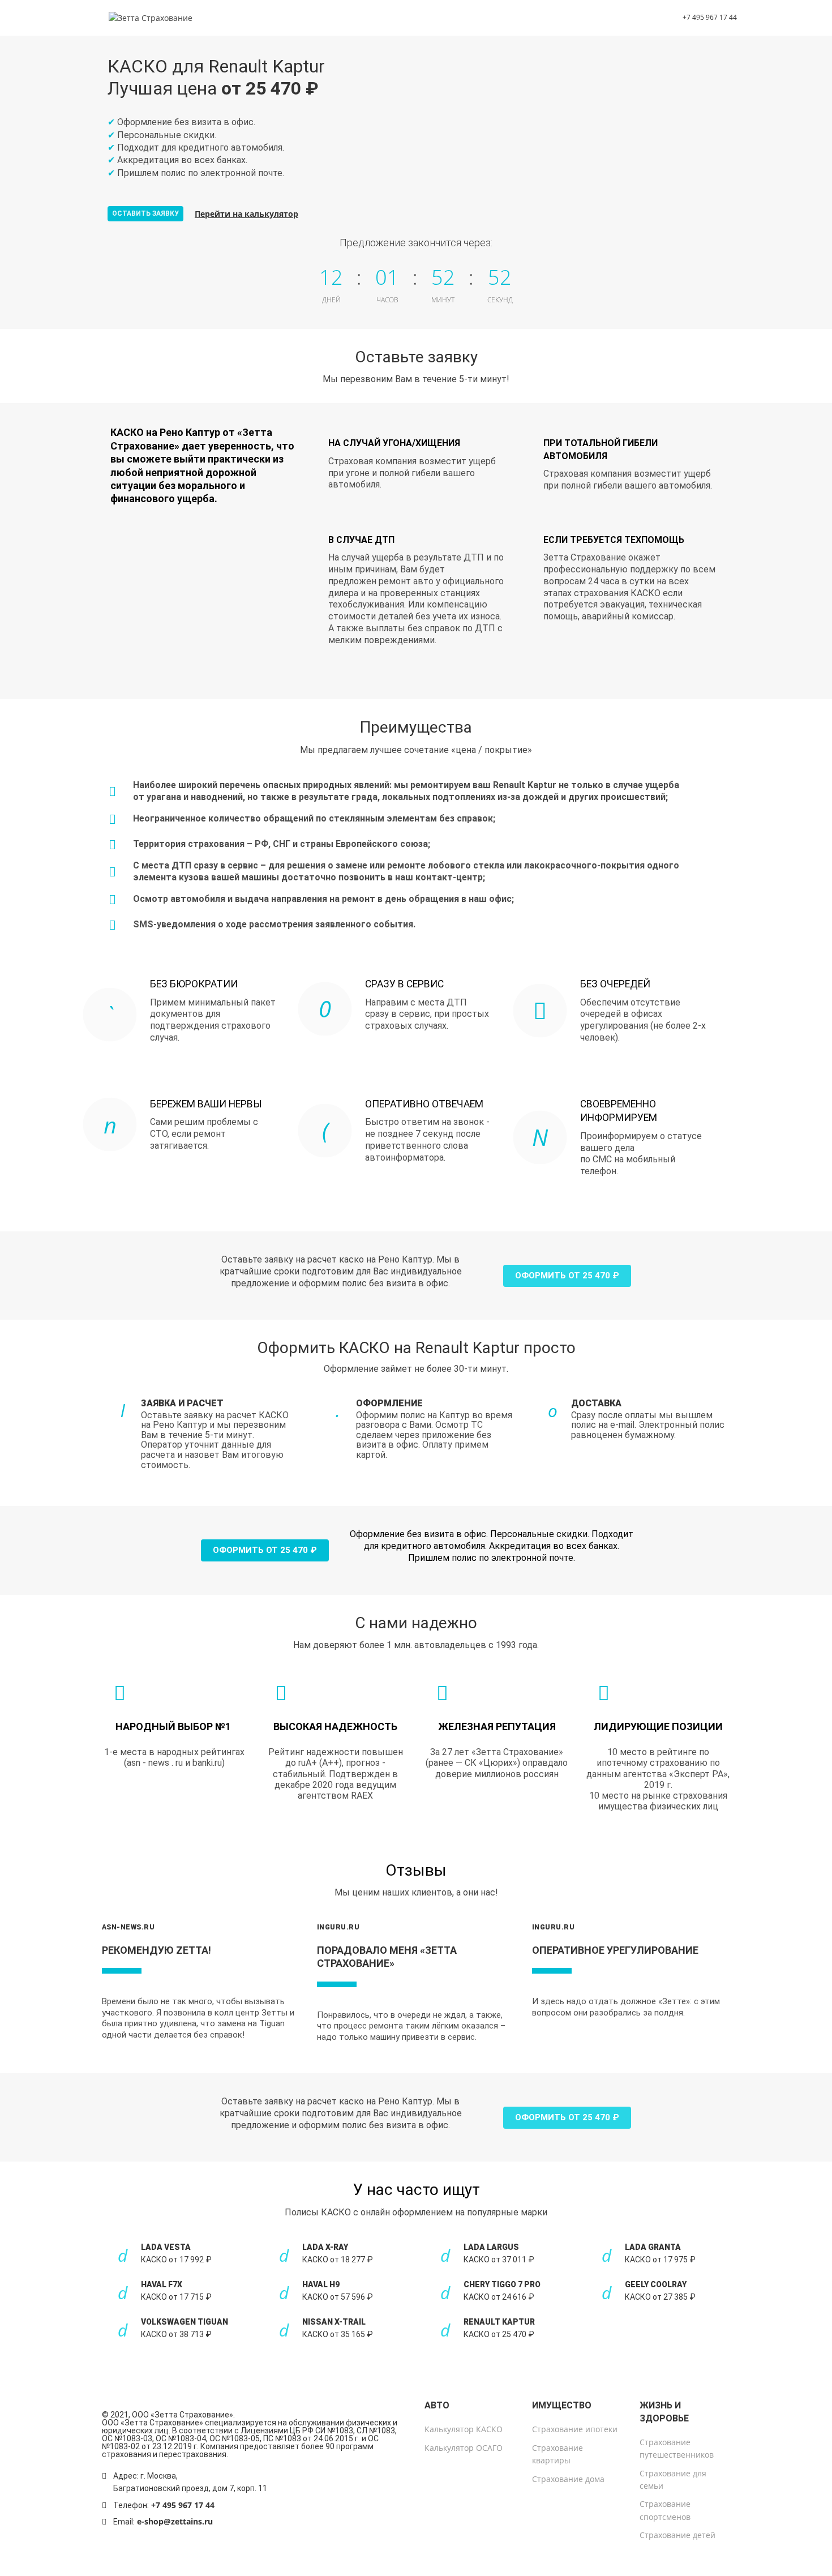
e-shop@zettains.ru (175, 2521)
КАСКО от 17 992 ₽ (176, 2260)
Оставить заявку (145, 213)
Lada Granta (653, 2247)
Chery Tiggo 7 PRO (502, 2284)
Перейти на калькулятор (246, 214)
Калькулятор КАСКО (464, 2429)
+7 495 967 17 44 (183, 2505)
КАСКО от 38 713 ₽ (176, 2334)
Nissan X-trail (334, 2322)
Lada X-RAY (325, 2247)
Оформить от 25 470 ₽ (567, 1276)
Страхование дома (568, 2479)
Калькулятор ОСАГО (464, 2448)
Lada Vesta (166, 2247)
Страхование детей (677, 2535)
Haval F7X (162, 2284)
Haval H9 (321, 2284)
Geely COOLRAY (656, 2284)
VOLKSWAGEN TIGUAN (185, 2322)
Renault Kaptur (499, 2322)
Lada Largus (491, 2247)
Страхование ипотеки (575, 2429)
